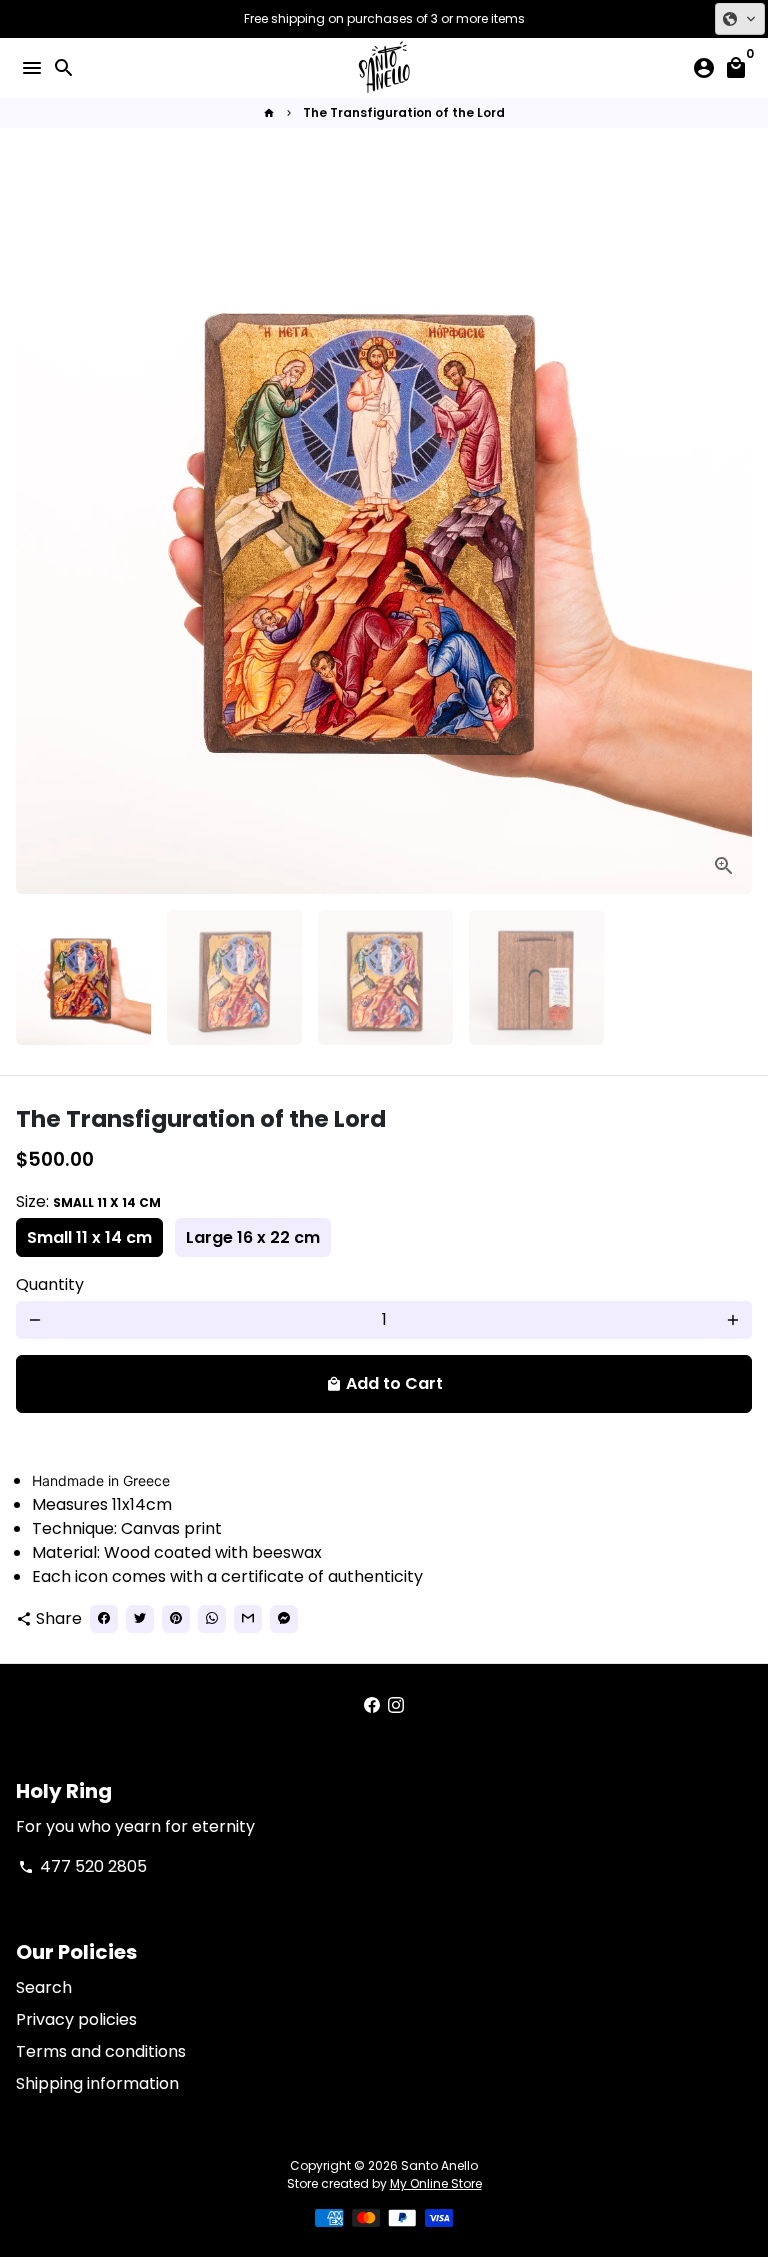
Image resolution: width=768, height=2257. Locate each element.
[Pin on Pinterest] (176, 1619)
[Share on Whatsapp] (212, 1619)
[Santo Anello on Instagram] (396, 1705)
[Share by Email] (248, 1619)
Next (733, 526)
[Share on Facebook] (104, 1619)
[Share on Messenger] (284, 1619)
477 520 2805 (82, 1866)
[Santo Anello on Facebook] (372, 1705)
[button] (740, 19)
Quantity (50, 1284)
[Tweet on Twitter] (140, 1619)
